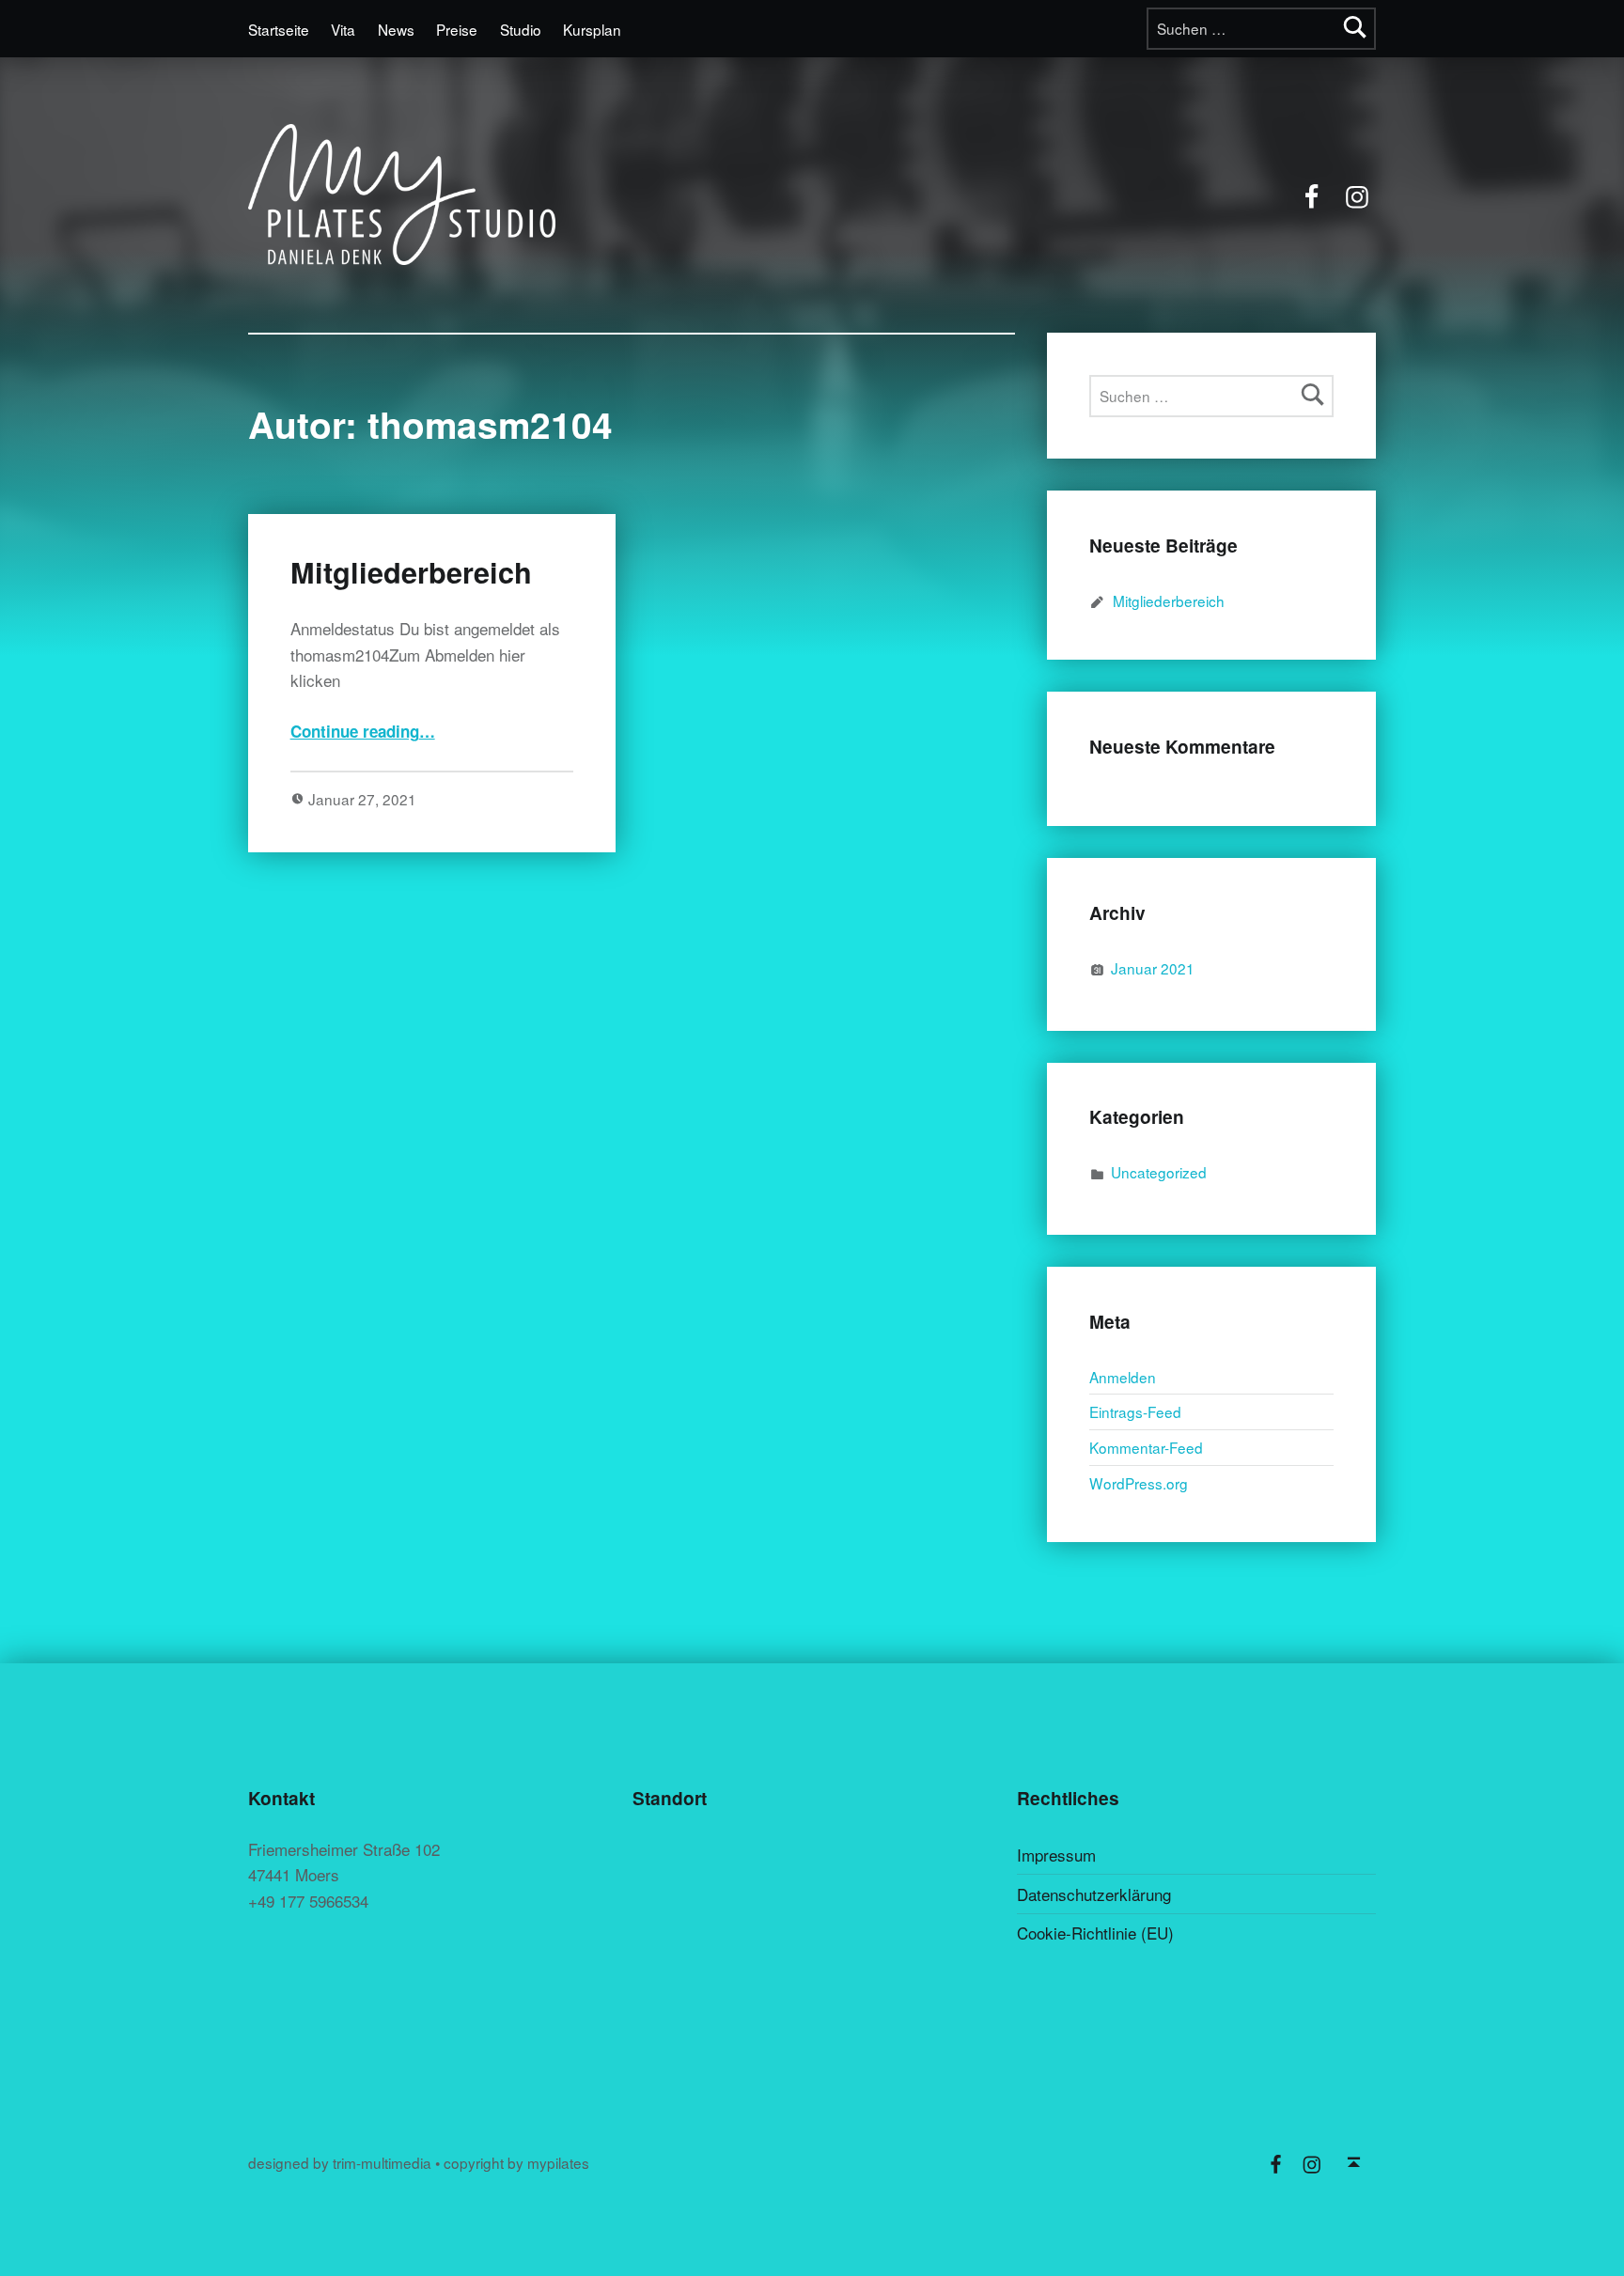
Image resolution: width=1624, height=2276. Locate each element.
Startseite (279, 29)
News (396, 29)
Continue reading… (363, 731)
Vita (343, 29)
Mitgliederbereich (411, 572)
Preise (457, 29)
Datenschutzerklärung (1094, 1894)
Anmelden (1123, 1377)
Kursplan (592, 29)
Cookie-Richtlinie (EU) (1095, 1933)
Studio (521, 29)
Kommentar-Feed (1146, 1447)
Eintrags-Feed (1135, 1411)
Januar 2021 (1153, 968)
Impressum (1056, 1855)
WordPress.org (1139, 1483)
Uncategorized (1159, 1172)
